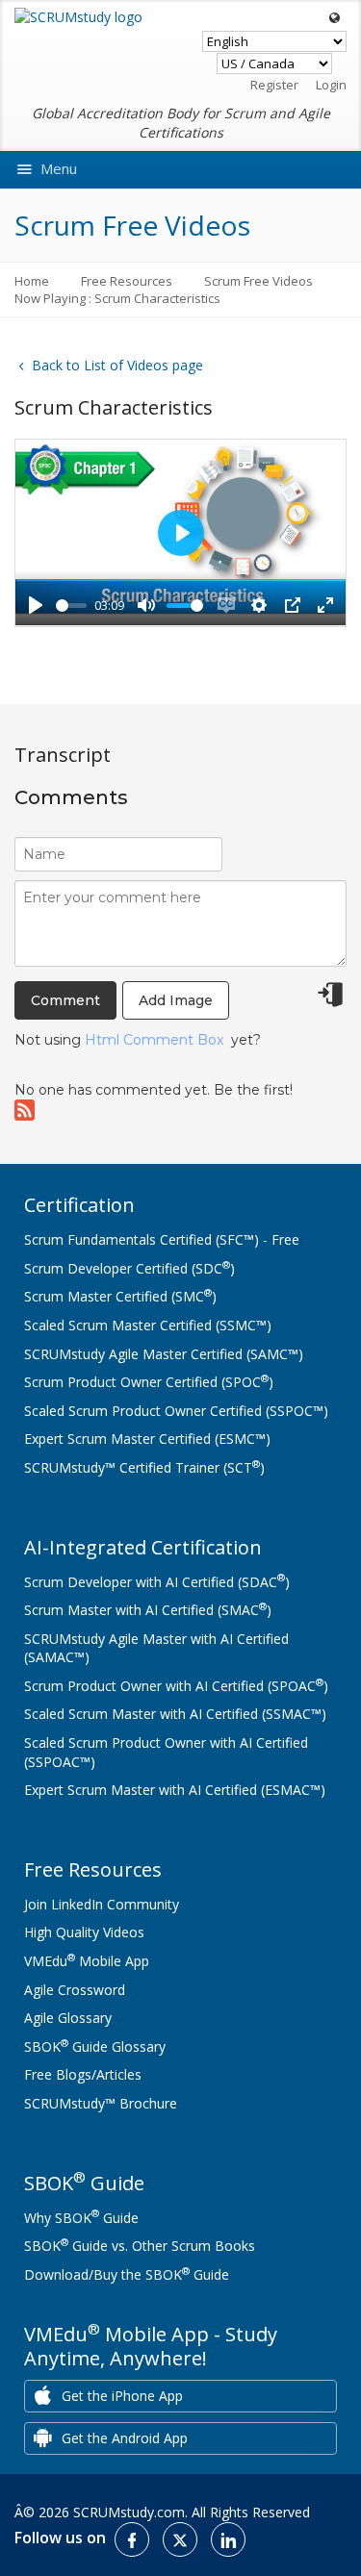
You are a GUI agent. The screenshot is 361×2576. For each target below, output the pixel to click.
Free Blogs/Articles (83, 2074)
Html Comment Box (154, 1040)
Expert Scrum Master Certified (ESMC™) (147, 1439)
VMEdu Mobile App (87, 1961)
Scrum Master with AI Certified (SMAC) (148, 1610)
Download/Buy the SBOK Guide (127, 2274)
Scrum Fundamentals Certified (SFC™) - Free (162, 1239)
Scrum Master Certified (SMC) (120, 1296)
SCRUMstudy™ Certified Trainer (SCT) (144, 1467)
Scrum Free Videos (258, 281)
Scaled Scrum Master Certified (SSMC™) (148, 1325)
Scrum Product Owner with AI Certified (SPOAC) (176, 1686)
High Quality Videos (84, 1932)
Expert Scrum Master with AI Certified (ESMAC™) (175, 1790)
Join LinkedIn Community (102, 1904)
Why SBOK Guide (81, 2218)
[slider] (71, 606)
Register (274, 85)
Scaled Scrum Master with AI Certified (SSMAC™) (175, 1714)
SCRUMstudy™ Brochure (101, 2103)
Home (32, 281)
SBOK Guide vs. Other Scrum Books (140, 2246)
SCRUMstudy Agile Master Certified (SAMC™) (164, 1354)
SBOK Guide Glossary (95, 2046)
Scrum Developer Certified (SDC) (129, 1268)
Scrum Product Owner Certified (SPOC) (149, 1382)
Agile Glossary (68, 2018)
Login (331, 85)
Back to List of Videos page (116, 365)
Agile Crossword (75, 1990)
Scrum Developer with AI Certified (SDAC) (157, 1582)
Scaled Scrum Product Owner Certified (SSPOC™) (176, 1411)
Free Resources (127, 281)
